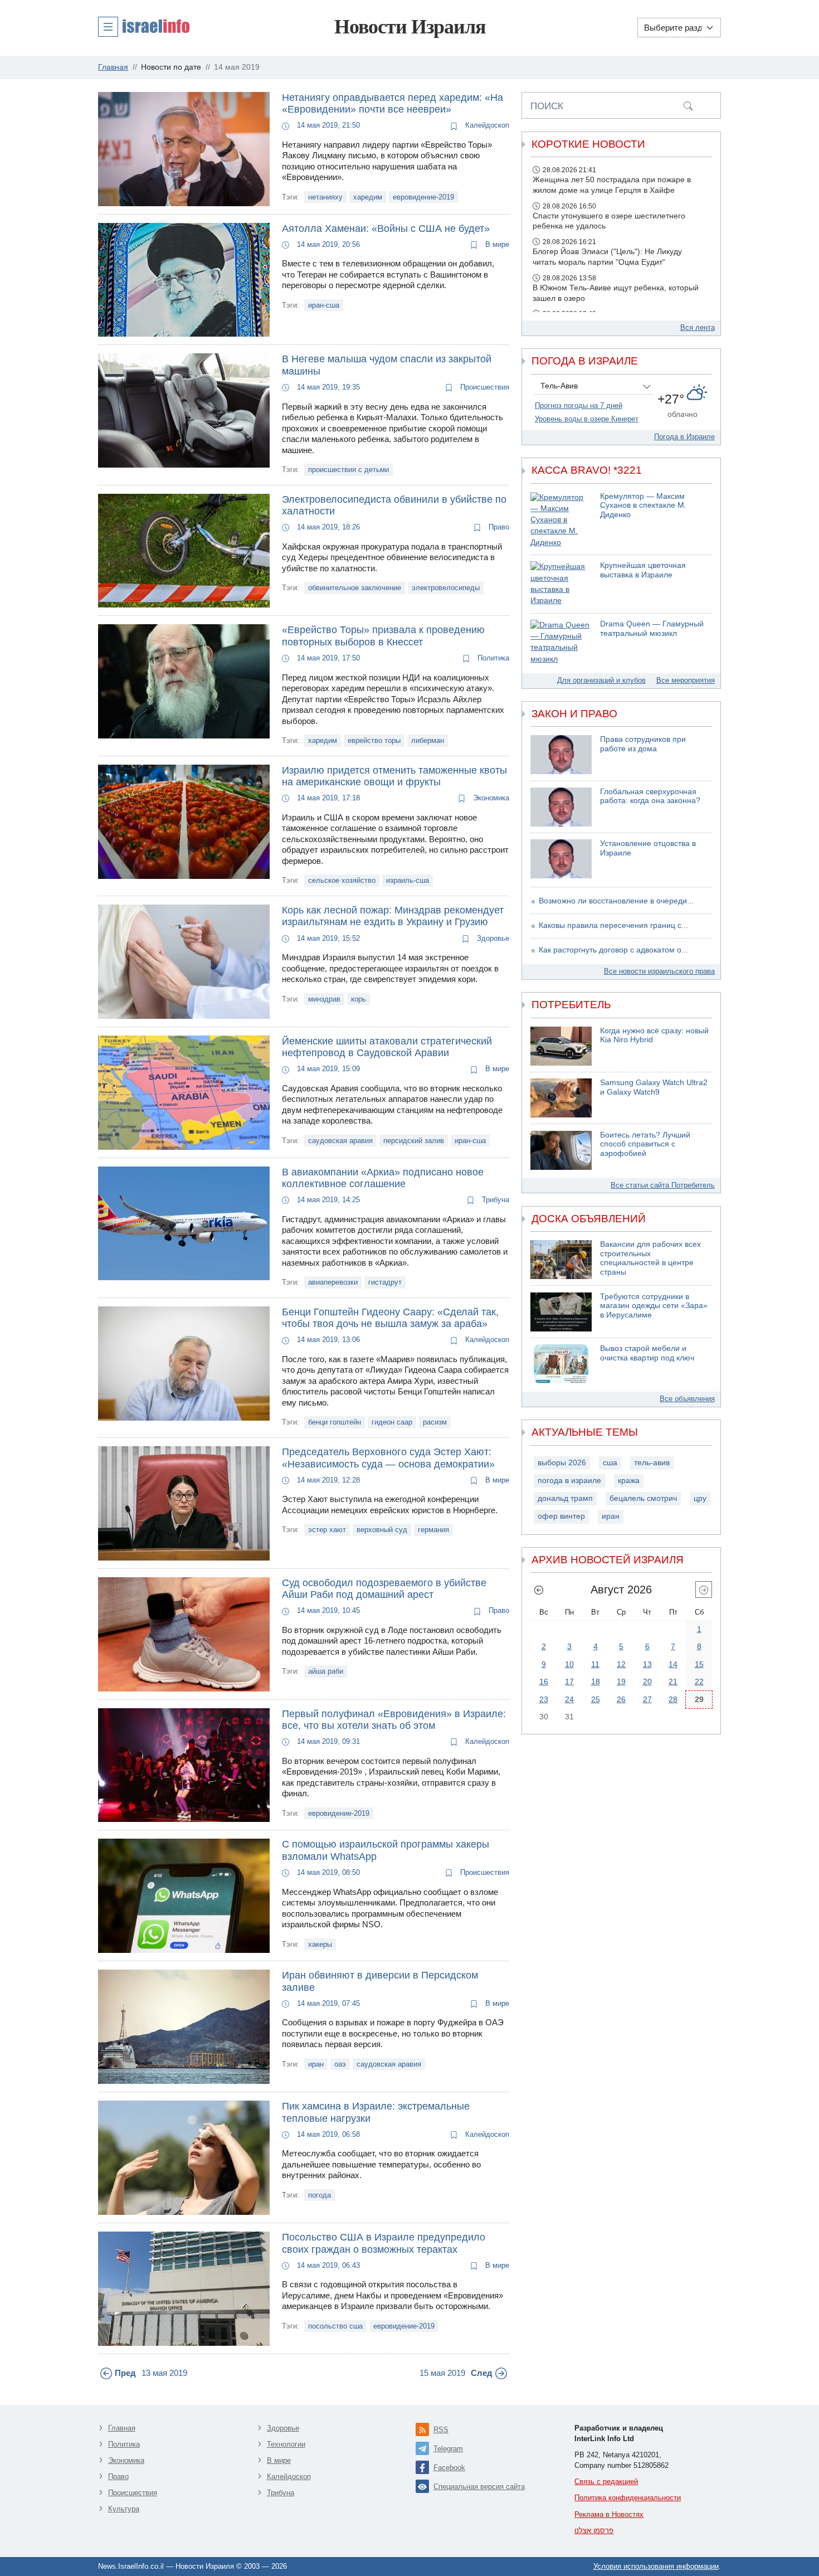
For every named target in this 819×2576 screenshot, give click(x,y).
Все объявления (687, 1399)
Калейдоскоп (486, 125)
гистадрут (385, 1282)
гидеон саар (392, 1422)
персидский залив (414, 1141)
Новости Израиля (410, 27)
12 (621, 1664)
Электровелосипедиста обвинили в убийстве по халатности (394, 506)
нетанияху (325, 197)
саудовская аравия (340, 1141)
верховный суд (382, 1530)
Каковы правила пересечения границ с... (613, 925)
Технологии (286, 2444)
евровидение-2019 (423, 197)
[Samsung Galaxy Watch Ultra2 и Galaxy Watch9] (561, 1098)
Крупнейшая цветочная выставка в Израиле (643, 570)
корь (359, 999)
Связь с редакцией (606, 2482)
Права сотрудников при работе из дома (643, 744)
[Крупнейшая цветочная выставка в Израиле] (561, 584)
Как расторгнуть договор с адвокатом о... (613, 950)
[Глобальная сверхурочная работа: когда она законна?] (561, 807)
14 (673, 1664)
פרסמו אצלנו (594, 2531)
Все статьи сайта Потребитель (663, 1185)
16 (544, 1681)
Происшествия (484, 387)
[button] (144, 26)
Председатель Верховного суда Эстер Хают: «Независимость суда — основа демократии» (388, 1458)
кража (629, 1481)
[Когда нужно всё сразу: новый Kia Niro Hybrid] (561, 1046)
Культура (124, 2509)
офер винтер (561, 1516)
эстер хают (327, 1530)
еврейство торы (374, 740)
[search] (688, 105)
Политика (492, 658)
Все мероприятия (686, 680)
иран (316, 2064)
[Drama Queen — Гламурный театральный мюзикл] (561, 642)
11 (595, 1664)
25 (596, 1699)
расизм (435, 1422)
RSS (441, 2430)
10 (569, 1664)
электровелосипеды (446, 588)
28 (673, 1699)
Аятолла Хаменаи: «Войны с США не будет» (386, 229)
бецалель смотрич (643, 1498)
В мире (496, 244)
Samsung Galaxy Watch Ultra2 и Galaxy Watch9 (654, 1087)
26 (621, 1699)
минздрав (324, 999)
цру (700, 1498)
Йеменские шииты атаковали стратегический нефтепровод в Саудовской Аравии (387, 1047)
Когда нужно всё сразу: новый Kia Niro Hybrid (654, 1036)
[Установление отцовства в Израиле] (561, 859)
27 (647, 1699)
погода (320, 2195)
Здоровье (492, 938)
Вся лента (698, 327)
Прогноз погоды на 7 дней (579, 405)
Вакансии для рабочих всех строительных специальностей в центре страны (650, 1258)
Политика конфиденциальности (628, 2498)
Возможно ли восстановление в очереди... (616, 901)
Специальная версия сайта (479, 2487)
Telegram (448, 2449)
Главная (122, 2428)
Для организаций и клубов (601, 680)
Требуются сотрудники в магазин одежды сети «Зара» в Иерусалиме (654, 1306)
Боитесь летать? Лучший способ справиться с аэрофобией (645, 1144)
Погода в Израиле (684, 437)
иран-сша (324, 305)
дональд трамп (565, 1498)
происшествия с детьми (348, 470)
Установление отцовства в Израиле (648, 848)
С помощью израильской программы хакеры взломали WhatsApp (386, 1850)
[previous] (539, 1590)
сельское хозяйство (342, 880)
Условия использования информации (656, 2566)
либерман (428, 740)
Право (498, 527)
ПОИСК (547, 106)
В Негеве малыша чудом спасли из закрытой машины (387, 365)
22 (699, 1681)
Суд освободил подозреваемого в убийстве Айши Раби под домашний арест (384, 1589)
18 (596, 1681)
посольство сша (335, 2326)
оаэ (340, 2064)
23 (544, 1699)
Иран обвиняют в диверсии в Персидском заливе (380, 1981)
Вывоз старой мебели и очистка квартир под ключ (647, 1353)
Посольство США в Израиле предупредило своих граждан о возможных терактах (384, 2243)
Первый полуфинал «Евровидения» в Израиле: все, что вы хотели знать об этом (394, 1720)
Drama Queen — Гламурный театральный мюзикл (652, 629)
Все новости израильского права (659, 971)
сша (610, 1463)
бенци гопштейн (335, 1422)
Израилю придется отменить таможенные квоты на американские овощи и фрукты (394, 776)
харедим (368, 197)
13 (647, 1664)
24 (569, 1699)
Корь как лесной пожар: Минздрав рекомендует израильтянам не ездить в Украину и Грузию (393, 916)
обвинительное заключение (355, 588)
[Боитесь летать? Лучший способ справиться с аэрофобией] (561, 1150)
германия (433, 1530)
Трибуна (494, 1200)
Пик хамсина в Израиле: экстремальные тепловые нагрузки (376, 2112)
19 (621, 1681)
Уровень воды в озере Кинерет (587, 419)
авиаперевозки (333, 1282)
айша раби (326, 1671)
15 (699, 1664)
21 (673, 1681)
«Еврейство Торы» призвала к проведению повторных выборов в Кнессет (383, 636)
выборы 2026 (562, 1463)
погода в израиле (569, 1481)
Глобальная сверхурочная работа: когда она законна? (650, 796)
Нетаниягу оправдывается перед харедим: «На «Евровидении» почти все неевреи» (393, 104)
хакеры (320, 1944)
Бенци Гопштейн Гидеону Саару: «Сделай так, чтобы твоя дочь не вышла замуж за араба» (390, 1318)
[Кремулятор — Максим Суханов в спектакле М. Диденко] (561, 520)
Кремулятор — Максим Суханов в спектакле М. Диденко (643, 506)
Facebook (449, 2468)
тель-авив (652, 1463)
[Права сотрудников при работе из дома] (561, 755)
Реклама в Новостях (609, 2514)
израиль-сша (408, 880)
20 (647, 1681)
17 (569, 1681)
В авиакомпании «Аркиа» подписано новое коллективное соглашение (383, 1178)
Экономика (490, 798)
